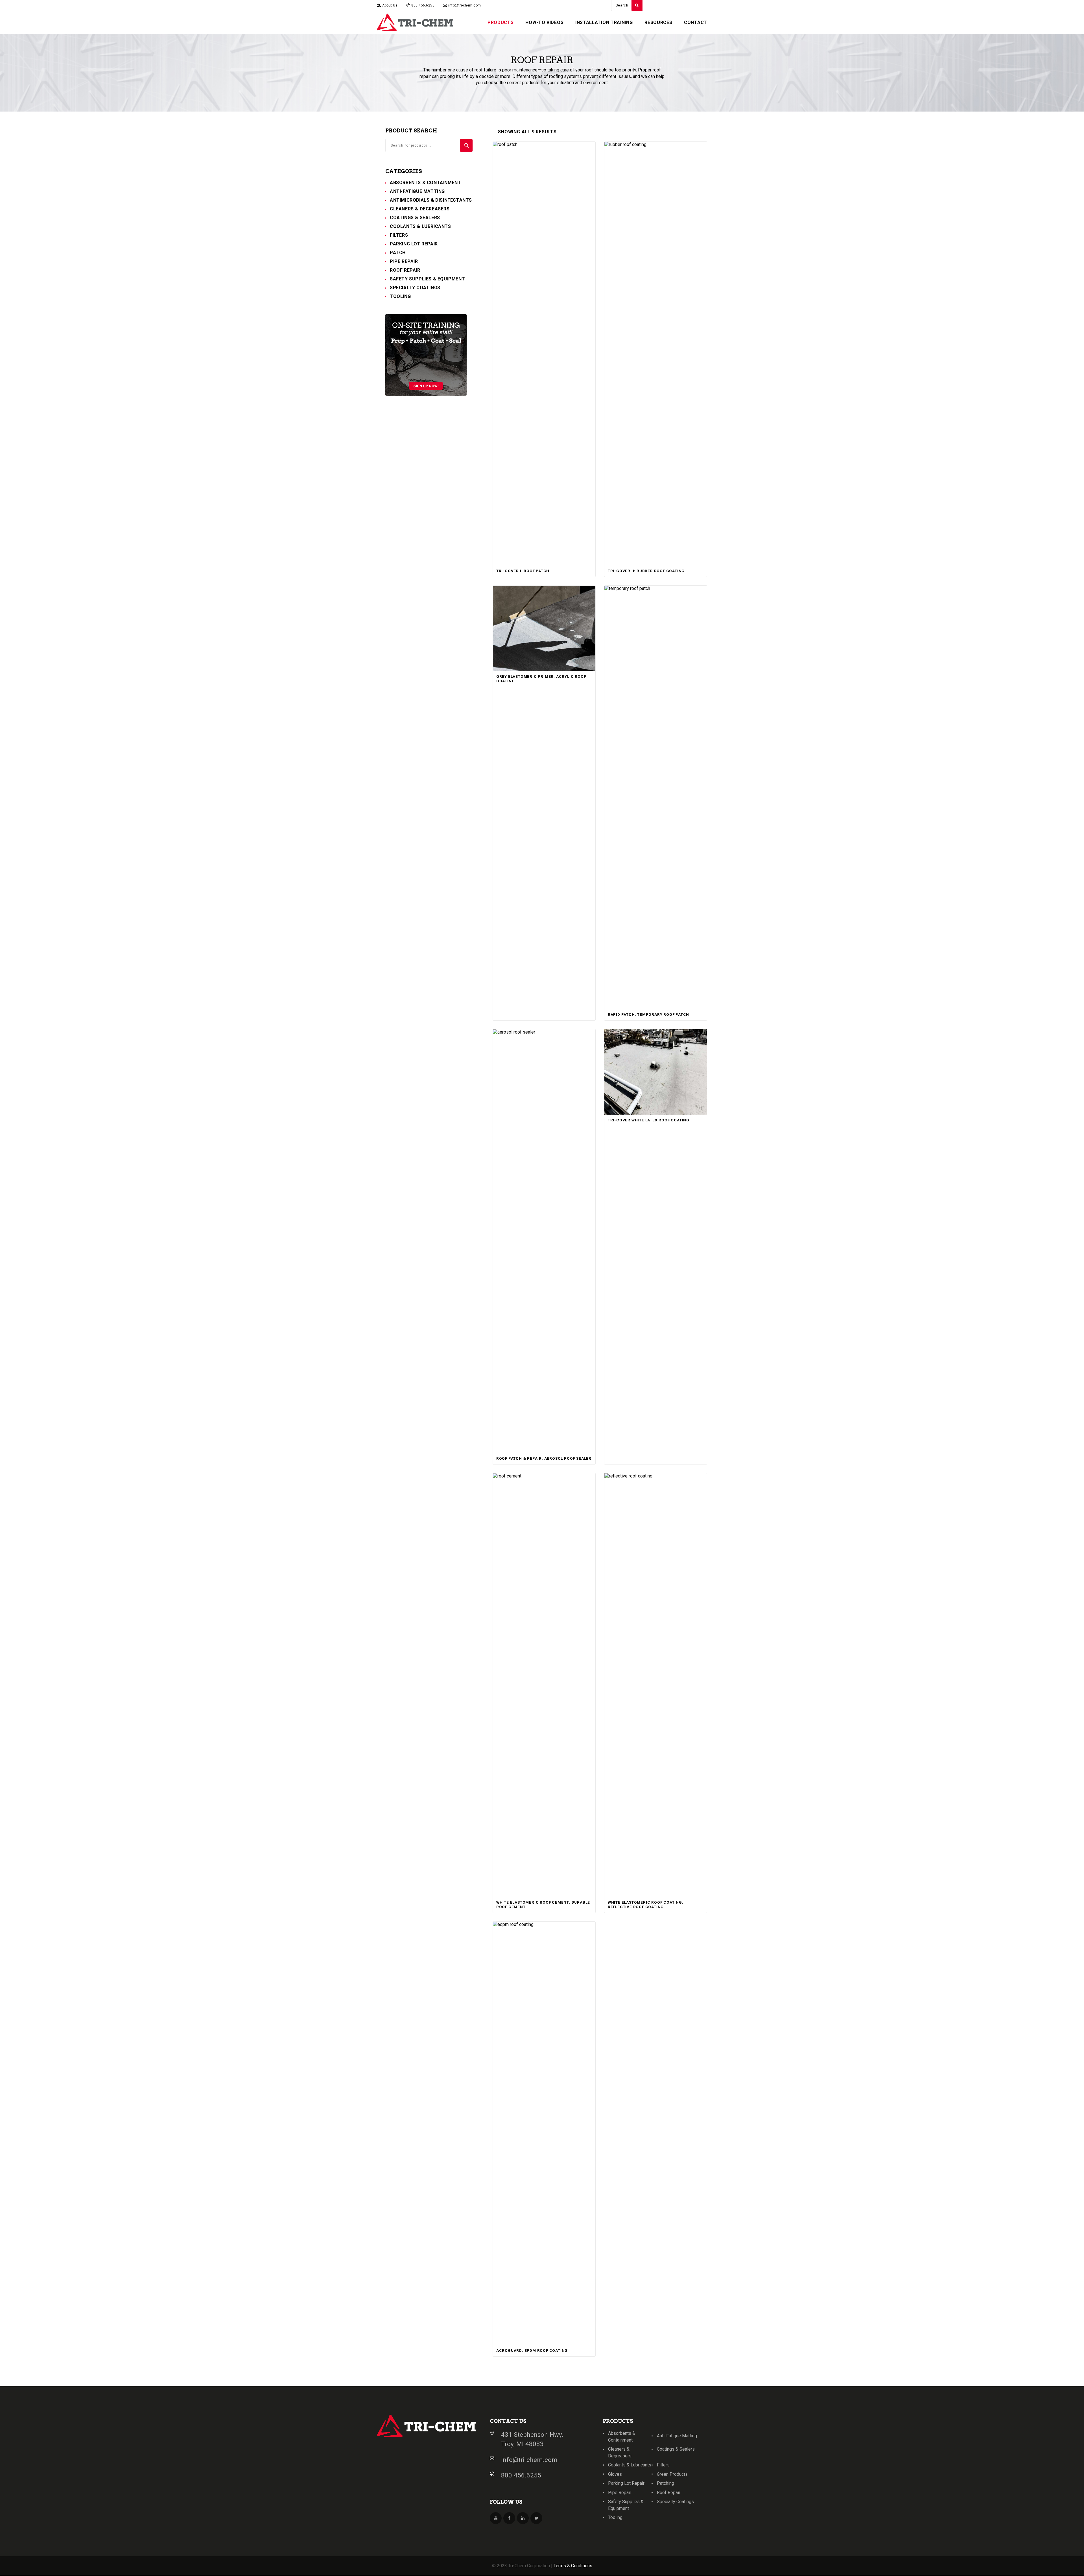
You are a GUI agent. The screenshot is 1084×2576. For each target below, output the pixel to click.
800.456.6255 (521, 2475)
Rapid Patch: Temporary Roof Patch (648, 1015)
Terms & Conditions (573, 2566)
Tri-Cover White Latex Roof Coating (649, 1120)
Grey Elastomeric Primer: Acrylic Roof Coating (541, 679)
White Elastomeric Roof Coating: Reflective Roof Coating (646, 1905)
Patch (398, 253)
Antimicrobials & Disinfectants (431, 200)
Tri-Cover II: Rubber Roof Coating (646, 571)
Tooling (400, 296)
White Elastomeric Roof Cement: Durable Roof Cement (543, 1905)
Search (466, 145)
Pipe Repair (404, 261)
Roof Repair (405, 270)
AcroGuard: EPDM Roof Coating (532, 2351)
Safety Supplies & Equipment (427, 279)
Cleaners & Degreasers (420, 209)
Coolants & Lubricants (420, 226)
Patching (666, 2483)
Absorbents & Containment (425, 183)
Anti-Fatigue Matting (417, 191)
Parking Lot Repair (414, 244)
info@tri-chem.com (529, 2460)
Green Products (672, 2474)
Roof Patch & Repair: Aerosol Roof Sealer (544, 1458)
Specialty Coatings (415, 288)
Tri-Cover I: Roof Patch (523, 571)
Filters (399, 235)
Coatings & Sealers (415, 218)
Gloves (615, 2474)
